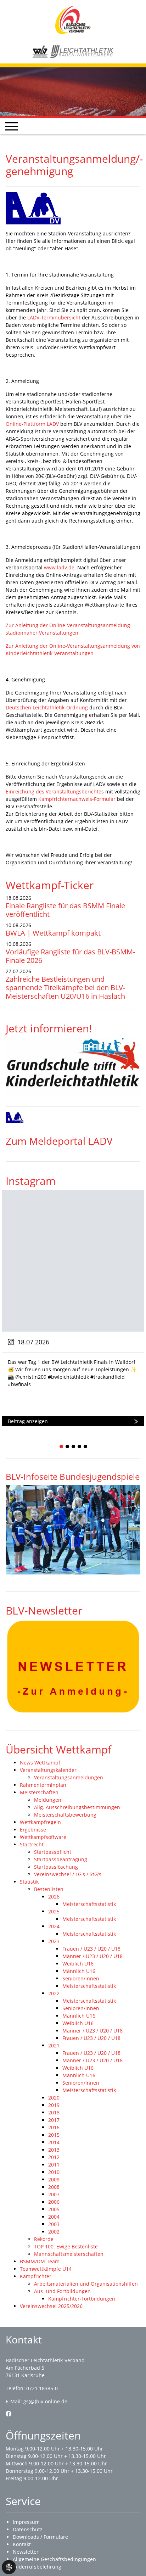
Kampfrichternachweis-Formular (77, 799)
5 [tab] (86, 1447)
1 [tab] (62, 1447)
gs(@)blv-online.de (45, 2401)
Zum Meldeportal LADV (59, 1141)
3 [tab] (74, 1447)
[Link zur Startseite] (73, 19)
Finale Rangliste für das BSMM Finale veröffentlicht (65, 910)
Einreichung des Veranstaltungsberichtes (55, 791)
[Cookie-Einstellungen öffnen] (9, 2567)
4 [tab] (80, 1447)
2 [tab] (68, 1447)
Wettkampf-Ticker (50, 885)
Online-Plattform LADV (32, 424)
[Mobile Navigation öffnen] (12, 126)
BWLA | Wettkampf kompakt (53, 933)
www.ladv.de (59, 567)
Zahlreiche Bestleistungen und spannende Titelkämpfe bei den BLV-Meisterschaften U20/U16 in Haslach (65, 988)
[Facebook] (9, 2414)
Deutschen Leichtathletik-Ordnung (47, 707)
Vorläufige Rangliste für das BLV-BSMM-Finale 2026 (70, 956)
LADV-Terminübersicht (54, 317)
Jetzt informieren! (49, 1028)
